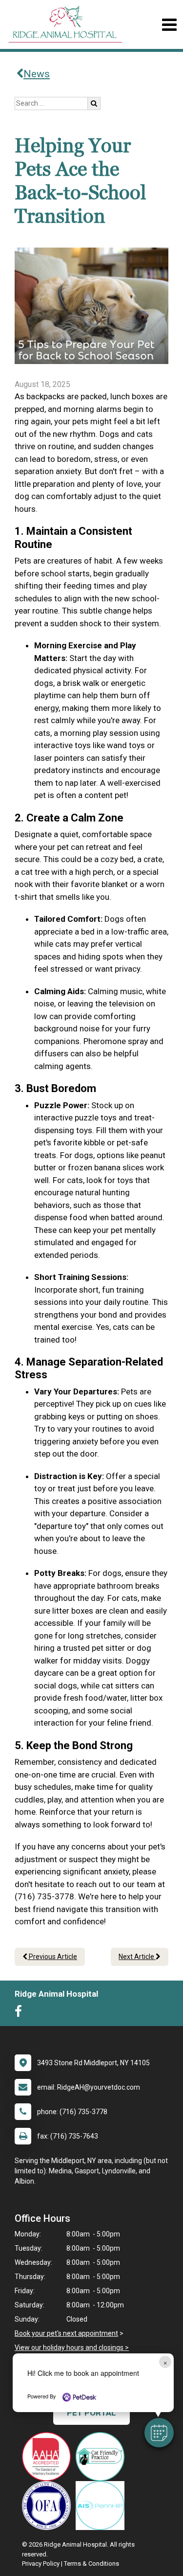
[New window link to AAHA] (49, 2457)
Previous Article (52, 1957)
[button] (159, 2433)
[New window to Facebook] (21, 2013)
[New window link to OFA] (49, 2506)
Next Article (137, 1957)
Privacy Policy (41, 2564)
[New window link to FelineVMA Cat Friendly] (102, 2457)
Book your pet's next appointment (66, 2333)
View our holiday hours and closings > (72, 2348)
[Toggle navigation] (169, 25)
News (37, 74)
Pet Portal (91, 2413)
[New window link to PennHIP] (102, 2506)
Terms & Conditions (91, 2564)
